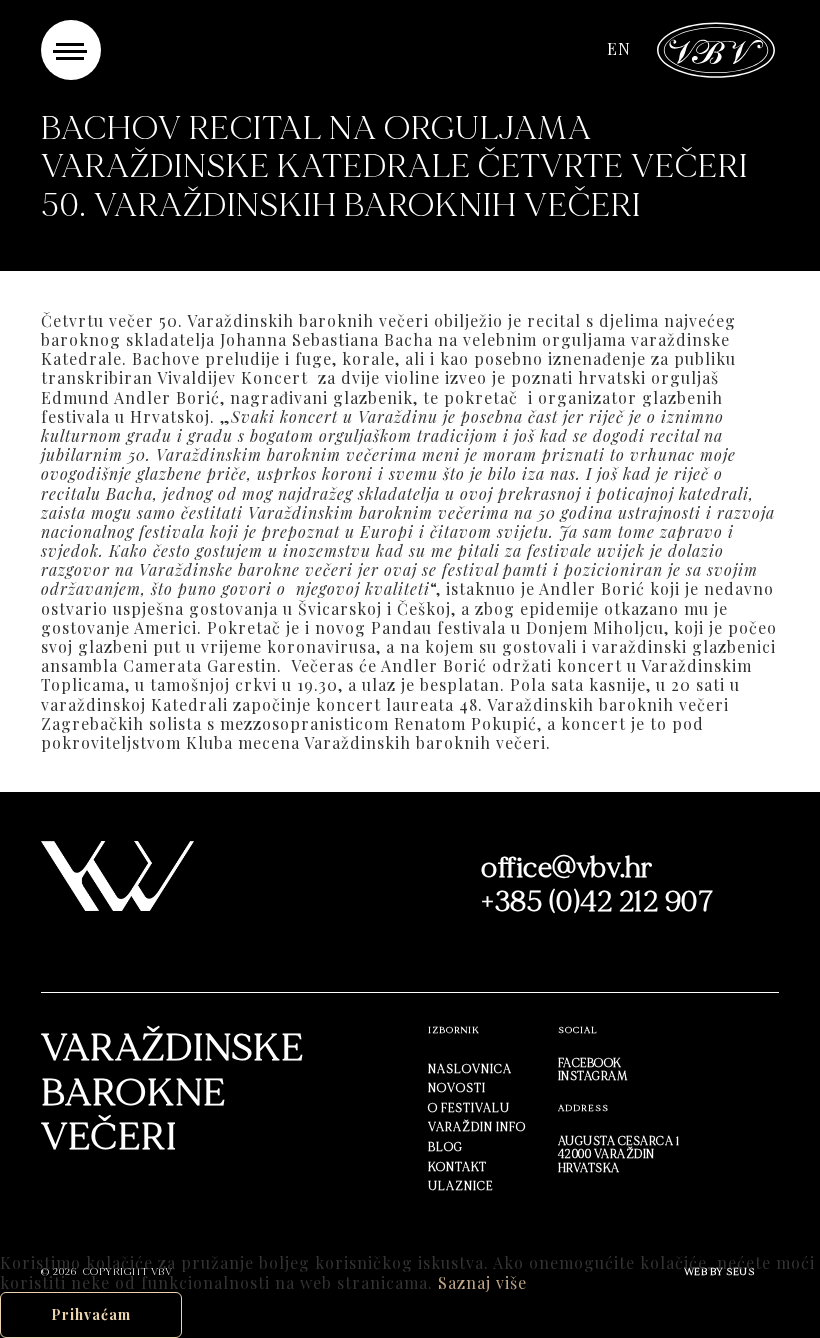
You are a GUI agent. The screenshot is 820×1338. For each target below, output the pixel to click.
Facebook (590, 1063)
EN (619, 49)
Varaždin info (477, 1127)
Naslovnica (470, 1069)
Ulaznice (460, 1186)
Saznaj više (482, 1282)
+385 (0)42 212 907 (597, 902)
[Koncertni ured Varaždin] (716, 47)
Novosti (457, 1088)
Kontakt (457, 1167)
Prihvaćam (91, 1314)
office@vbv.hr (567, 868)
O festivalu (469, 1108)
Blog (445, 1147)
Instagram (593, 1076)
